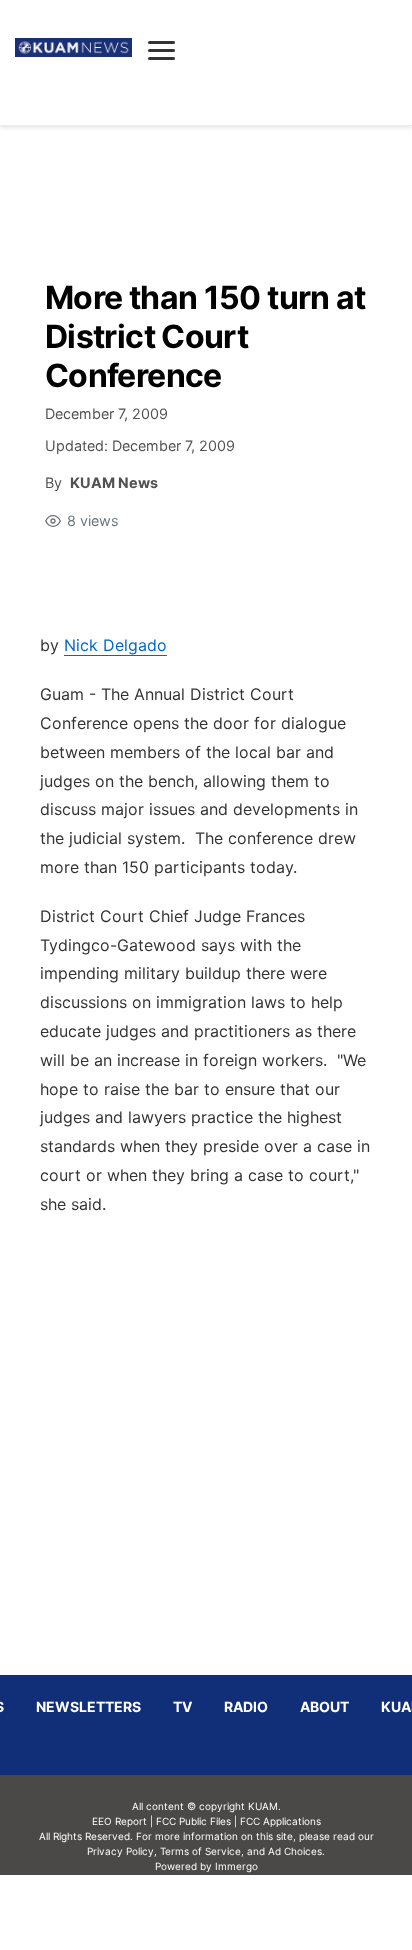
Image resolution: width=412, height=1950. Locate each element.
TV (182, 1706)
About (324, 1706)
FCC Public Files (193, 1821)
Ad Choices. (296, 1851)
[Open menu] (161, 50)
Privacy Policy (120, 1851)
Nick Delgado (115, 645)
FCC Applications (280, 1821)
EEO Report (119, 1821)
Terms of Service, (202, 1851)
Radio (246, 1706)
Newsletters (88, 1706)
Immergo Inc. (236, 1912)
